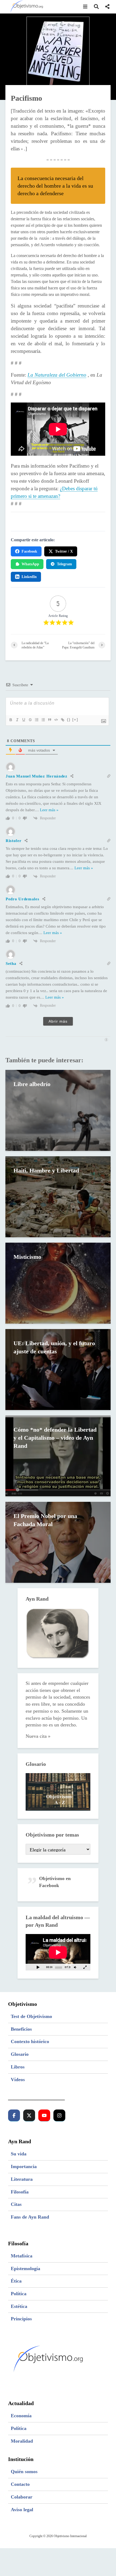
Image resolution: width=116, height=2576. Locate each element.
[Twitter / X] (29, 2115)
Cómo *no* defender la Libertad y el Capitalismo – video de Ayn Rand (55, 1438)
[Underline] (23, 720)
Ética (16, 2281)
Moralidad (22, 2441)
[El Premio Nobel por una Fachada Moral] (58, 1542)
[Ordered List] (36, 720)
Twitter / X (64, 551)
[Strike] (30, 720)
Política (19, 2294)
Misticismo (27, 1257)
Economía (21, 2416)
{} (69, 720)
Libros (18, 2067)
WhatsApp (30, 564)
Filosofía (20, 2192)
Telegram (64, 564)
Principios (21, 2319)
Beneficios (21, 2029)
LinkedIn (29, 577)
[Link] (62, 720)
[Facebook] (14, 2115)
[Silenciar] (75, 1967)
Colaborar (22, 2497)
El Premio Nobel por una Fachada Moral (45, 1520)
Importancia (24, 2166)
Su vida (19, 2154)
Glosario (20, 2054)
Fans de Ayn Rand (30, 2217)
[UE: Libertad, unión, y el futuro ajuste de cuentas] (58, 1369)
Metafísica (22, 2256)
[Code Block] (56, 720)
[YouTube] (44, 2115)
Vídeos (18, 2080)
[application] (58, 1952)
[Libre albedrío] (58, 1110)
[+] (75, 720)
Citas (16, 2204)
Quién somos (24, 2472)
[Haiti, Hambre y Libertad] (58, 1196)
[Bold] (11, 720)
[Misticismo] (58, 1283)
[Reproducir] (38, 1967)
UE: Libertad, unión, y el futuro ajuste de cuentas (54, 1347)
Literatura (22, 2179)
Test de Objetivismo (31, 2016)
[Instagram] (59, 2115)
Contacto (20, 2484)
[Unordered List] (43, 720)
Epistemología (25, 2269)
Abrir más (58, 1021)
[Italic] (17, 720)
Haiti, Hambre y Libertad (46, 1170)
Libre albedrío (32, 1084)
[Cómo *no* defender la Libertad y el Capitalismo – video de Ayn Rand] (58, 1456)
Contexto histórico (30, 2041)
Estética (19, 2306)
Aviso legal (22, 2510)
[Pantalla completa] (85, 1967)
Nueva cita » (38, 1736)
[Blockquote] (49, 720)
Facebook (29, 551)
